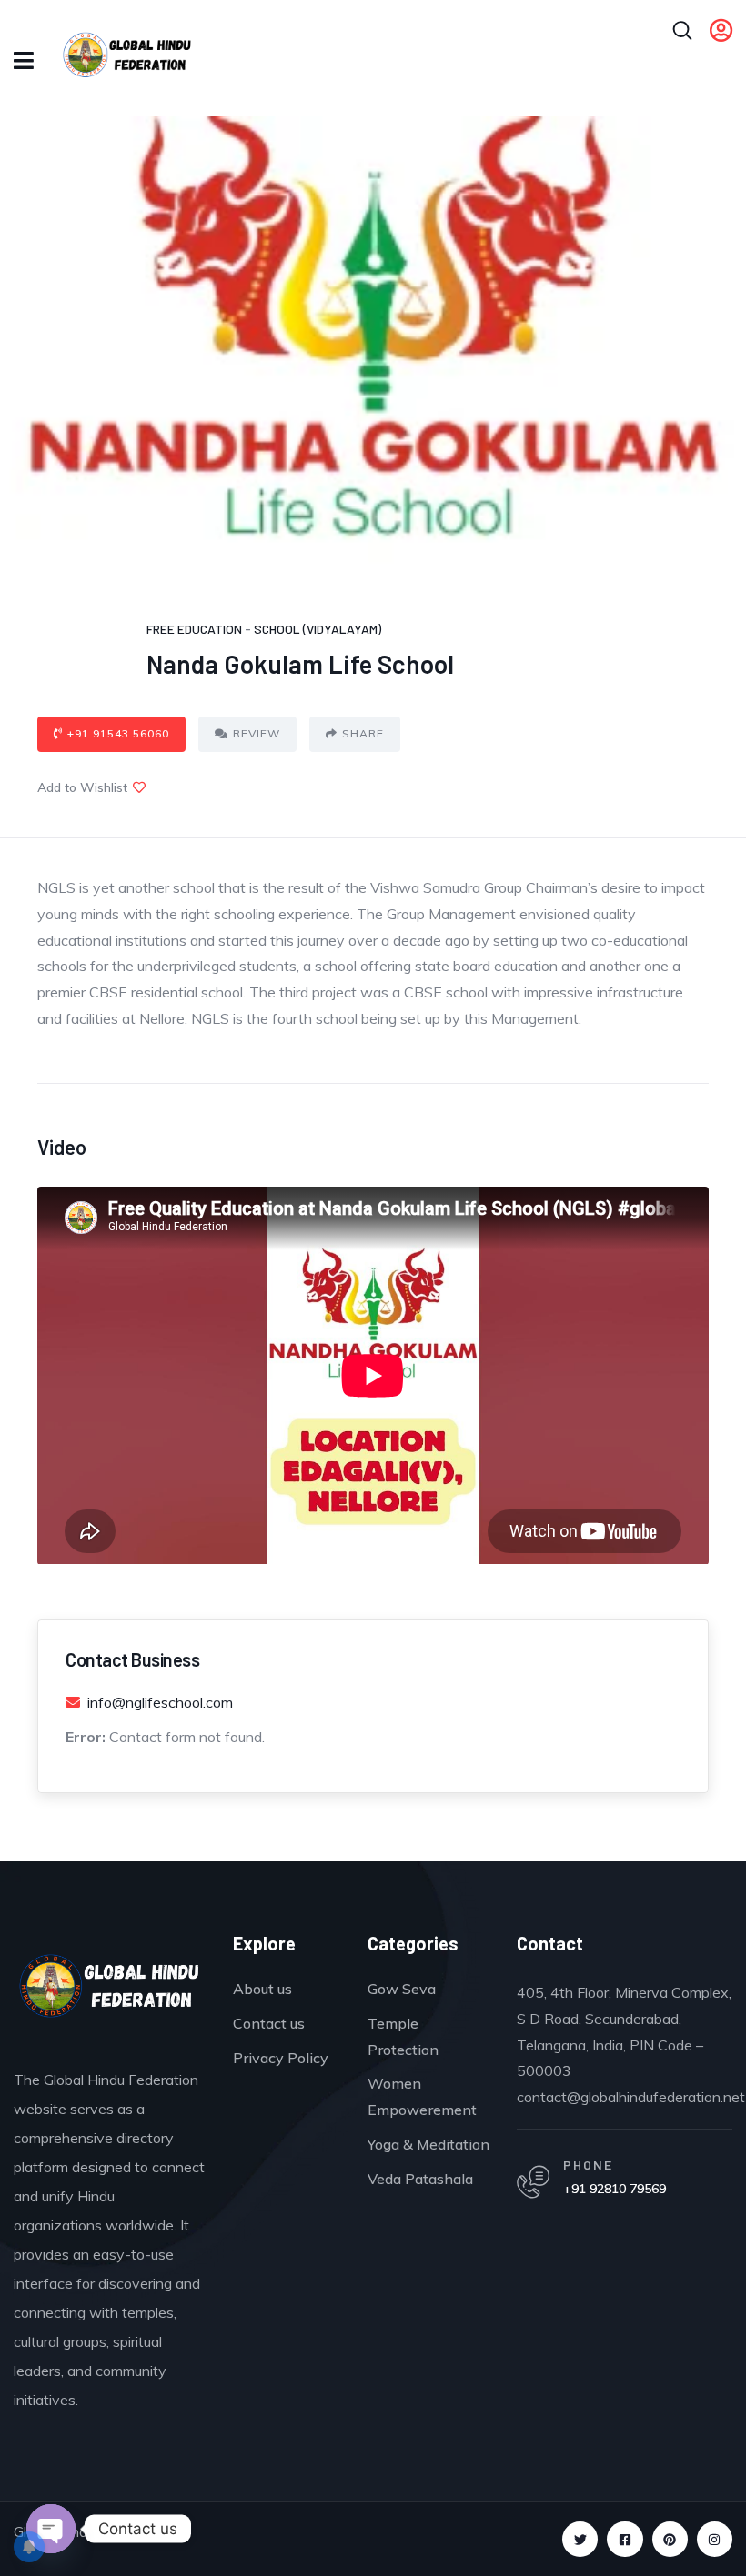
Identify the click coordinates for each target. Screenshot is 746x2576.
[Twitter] (580, 2539)
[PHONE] (533, 2182)
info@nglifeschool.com (160, 1702)
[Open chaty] (51, 2529)
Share (363, 733)
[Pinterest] (670, 2539)
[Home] (110, 1990)
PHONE (588, 2165)
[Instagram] (715, 2539)
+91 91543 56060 (118, 733)
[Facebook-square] (625, 2539)
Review (257, 733)
